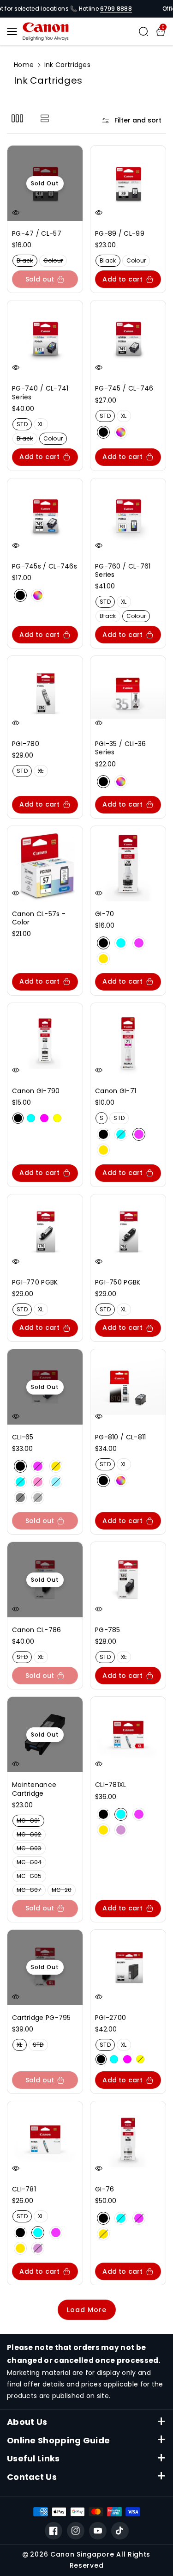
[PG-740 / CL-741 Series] (45, 338)
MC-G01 (30, 1821)
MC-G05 (31, 1877)
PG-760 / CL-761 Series (123, 570)
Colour (55, 261)
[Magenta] (139, 943)
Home (24, 65)
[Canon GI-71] (128, 1041)
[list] (45, 118)
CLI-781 (24, 2189)
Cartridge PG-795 (42, 2018)
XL (43, 425)
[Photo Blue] (121, 1830)
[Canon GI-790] (45, 1041)
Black (27, 261)
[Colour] (121, 432)
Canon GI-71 (116, 1091)
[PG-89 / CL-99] (128, 183)
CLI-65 (23, 1437)
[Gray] (20, 1498)
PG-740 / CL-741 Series (40, 392)
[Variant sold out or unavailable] (18, 1118)
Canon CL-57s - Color (39, 918)
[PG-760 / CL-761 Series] (128, 516)
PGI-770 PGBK (35, 1282)
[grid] (17, 118)
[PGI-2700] (128, 1967)
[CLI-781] (45, 2139)
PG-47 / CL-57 (37, 233)
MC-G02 (31, 1835)
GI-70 (105, 914)
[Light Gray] (38, 1498)
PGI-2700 (110, 2018)
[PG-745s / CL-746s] (45, 516)
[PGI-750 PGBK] (128, 1232)
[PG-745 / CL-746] (128, 338)
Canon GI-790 (36, 1091)
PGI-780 (26, 744)
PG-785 (108, 1630)
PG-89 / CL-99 (120, 233)
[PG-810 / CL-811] (128, 1387)
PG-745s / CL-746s (45, 566)
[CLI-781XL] (128, 1735)
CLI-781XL (111, 1785)
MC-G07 (31, 1891)
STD (24, 425)
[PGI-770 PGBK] (45, 1232)
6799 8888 (116, 9)
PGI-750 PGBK (118, 1282)
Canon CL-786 (37, 1630)
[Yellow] (103, 959)
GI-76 (105, 2189)
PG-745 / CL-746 (124, 388)
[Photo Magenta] (38, 1482)
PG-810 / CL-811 (121, 1437)
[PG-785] (128, 1580)
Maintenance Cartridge (34, 1789)
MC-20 (64, 1891)
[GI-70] (128, 864)
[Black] (103, 432)
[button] (15, 31)
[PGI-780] (45, 694)
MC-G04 (31, 1863)
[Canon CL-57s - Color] (45, 864)
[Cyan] (121, 943)
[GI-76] (128, 2139)
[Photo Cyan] (56, 1482)
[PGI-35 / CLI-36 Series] (128, 694)
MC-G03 (31, 1849)
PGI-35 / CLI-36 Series (121, 748)
